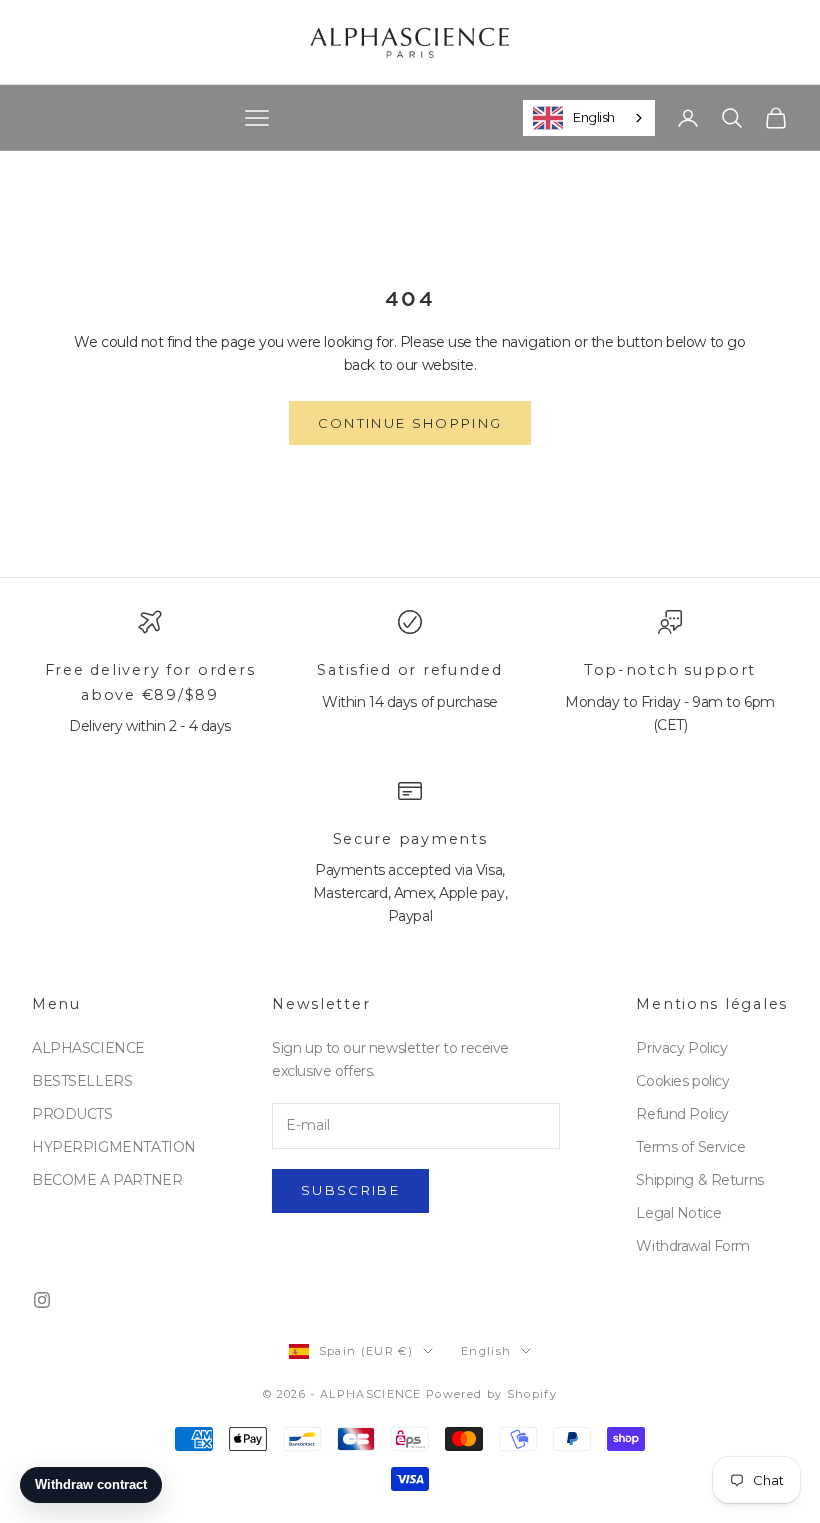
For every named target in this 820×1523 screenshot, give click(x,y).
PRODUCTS (72, 1114)
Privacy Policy (681, 1048)
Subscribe (350, 1190)
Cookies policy (682, 1081)
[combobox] (589, 118)
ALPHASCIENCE (88, 1048)
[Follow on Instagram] (42, 1300)
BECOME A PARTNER (107, 1180)
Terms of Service (690, 1147)
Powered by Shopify (491, 1394)
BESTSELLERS (82, 1081)
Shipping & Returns (699, 1180)
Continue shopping (410, 423)
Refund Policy (682, 1114)
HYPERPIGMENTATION (114, 1147)
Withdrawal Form (693, 1246)
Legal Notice (678, 1213)
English (594, 117)
